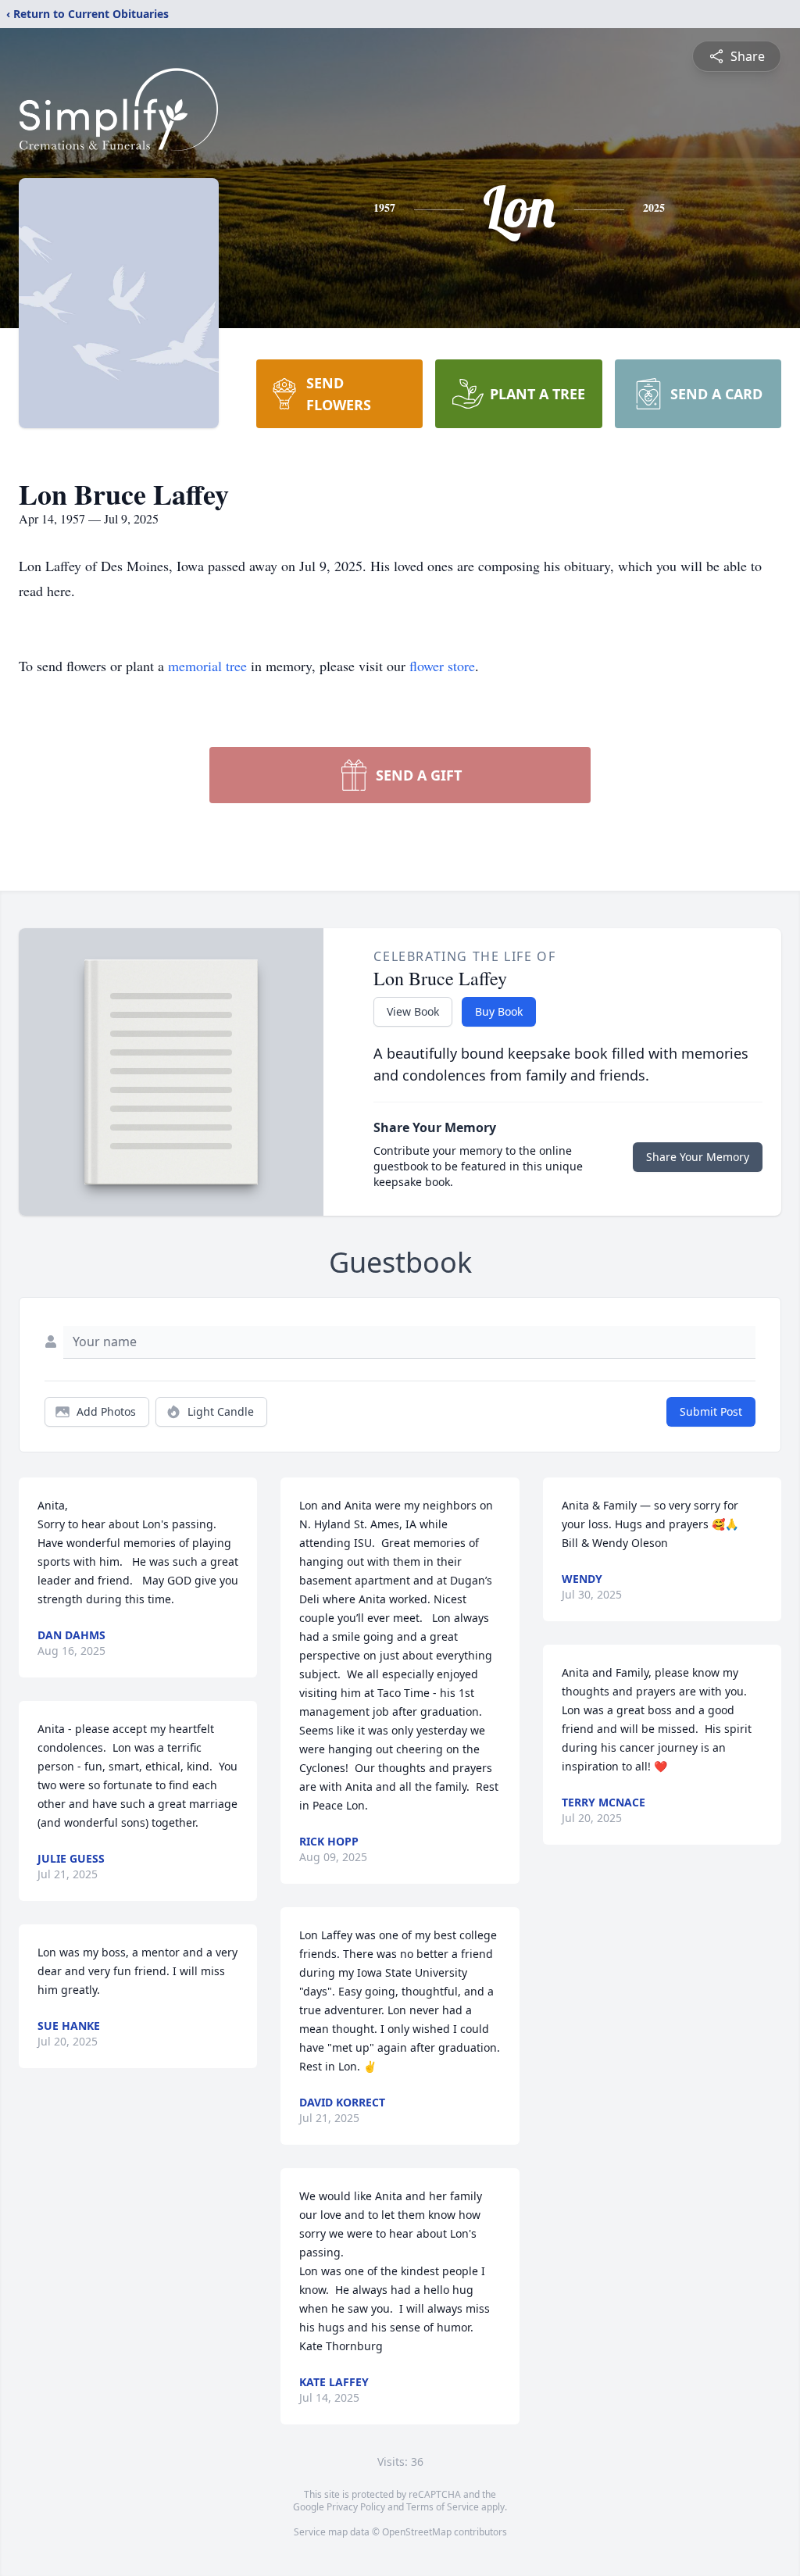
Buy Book (499, 1011)
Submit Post (711, 1411)
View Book (413, 1011)
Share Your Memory (698, 1157)
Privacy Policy (356, 2507)
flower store (442, 666)
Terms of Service (443, 2507)
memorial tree (207, 666)
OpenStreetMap (417, 2532)
